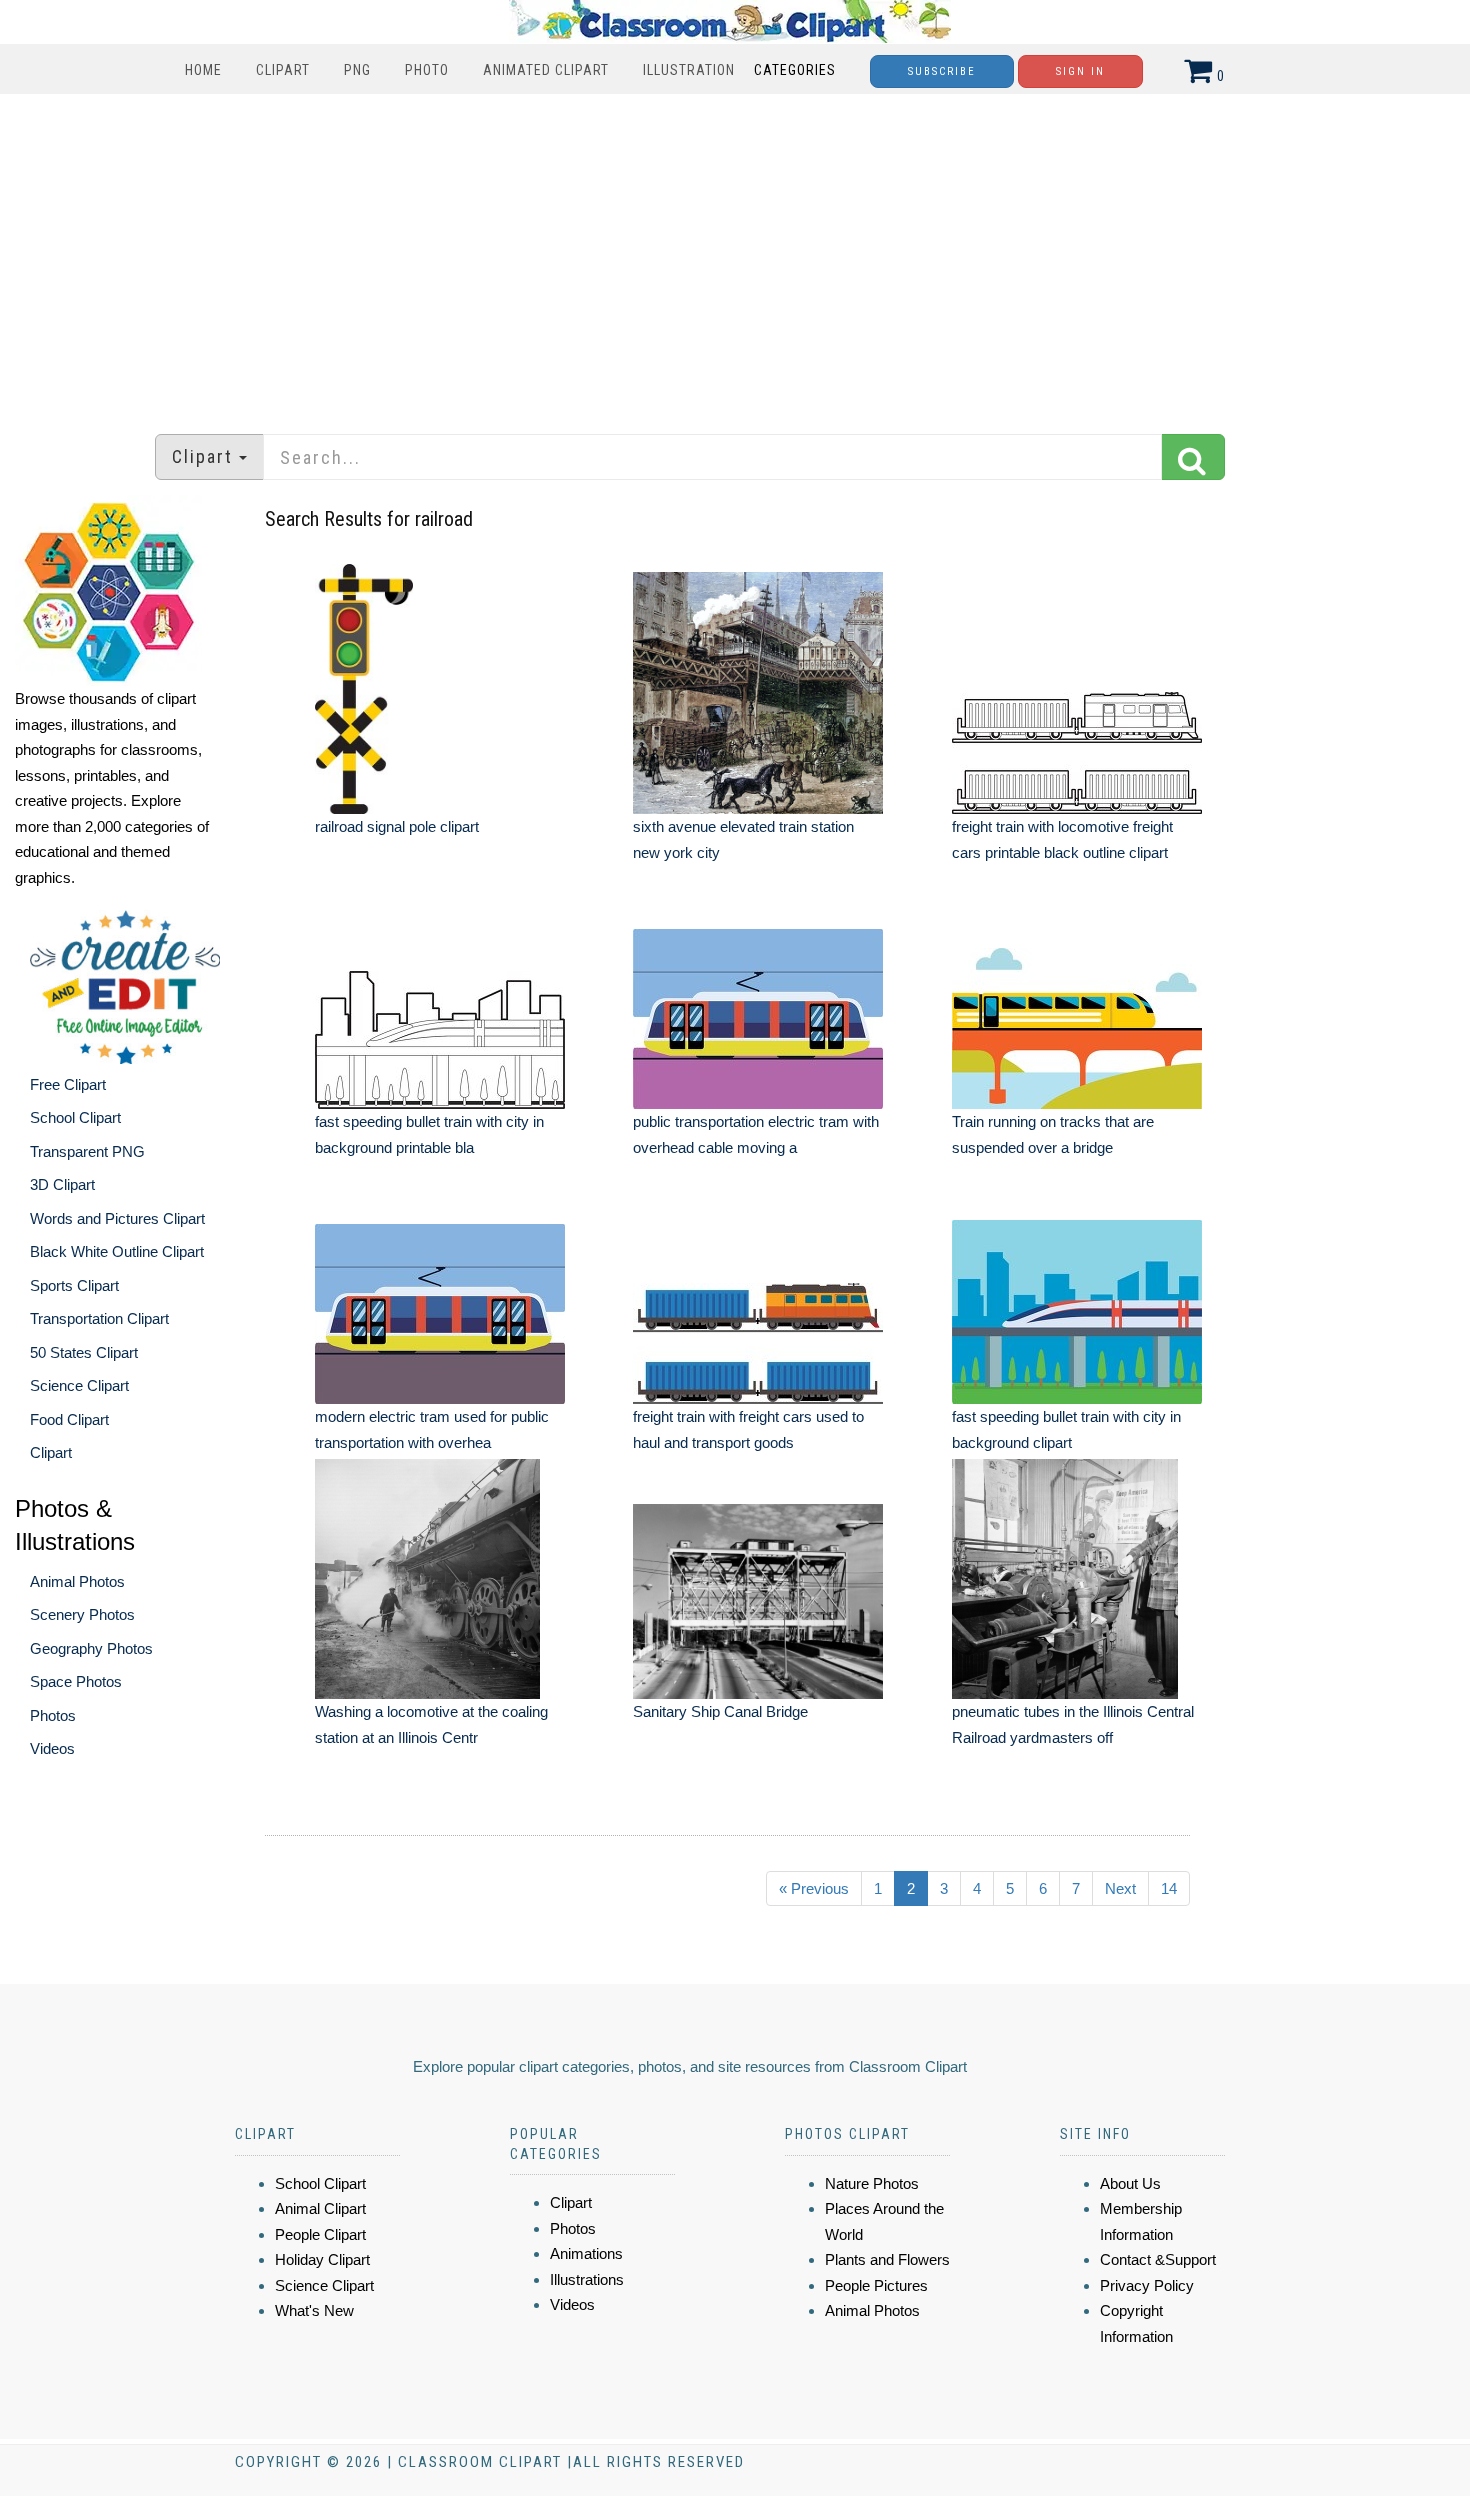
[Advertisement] (735, 254)
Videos (52, 1748)
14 (1169, 1888)
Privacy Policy (1147, 2285)
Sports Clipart (74, 1285)
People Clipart (320, 2234)
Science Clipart (79, 1385)
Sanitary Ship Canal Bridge (720, 1711)
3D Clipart (62, 1184)
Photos (53, 1715)
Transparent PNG (87, 1151)
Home (203, 70)
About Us (1130, 2183)
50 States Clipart (84, 1352)
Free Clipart (68, 1084)
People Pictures (876, 2285)
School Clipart (75, 1117)
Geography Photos (91, 1648)
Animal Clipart (320, 2208)
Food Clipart (69, 1419)
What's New (314, 2310)
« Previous (814, 1888)
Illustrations (587, 2279)
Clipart (283, 70)
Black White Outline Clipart (117, 1251)
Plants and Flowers (887, 2259)
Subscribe (942, 71)
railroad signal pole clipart (397, 826)
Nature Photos (872, 2183)
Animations (586, 2253)
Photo (427, 70)
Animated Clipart (546, 70)
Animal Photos (77, 1581)
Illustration (689, 70)
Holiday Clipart (322, 2259)
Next (1120, 1888)
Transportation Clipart (99, 1318)
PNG (357, 70)
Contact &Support (1158, 2259)
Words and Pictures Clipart (117, 1218)
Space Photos (76, 1681)
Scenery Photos (82, 1614)
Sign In (1080, 71)
